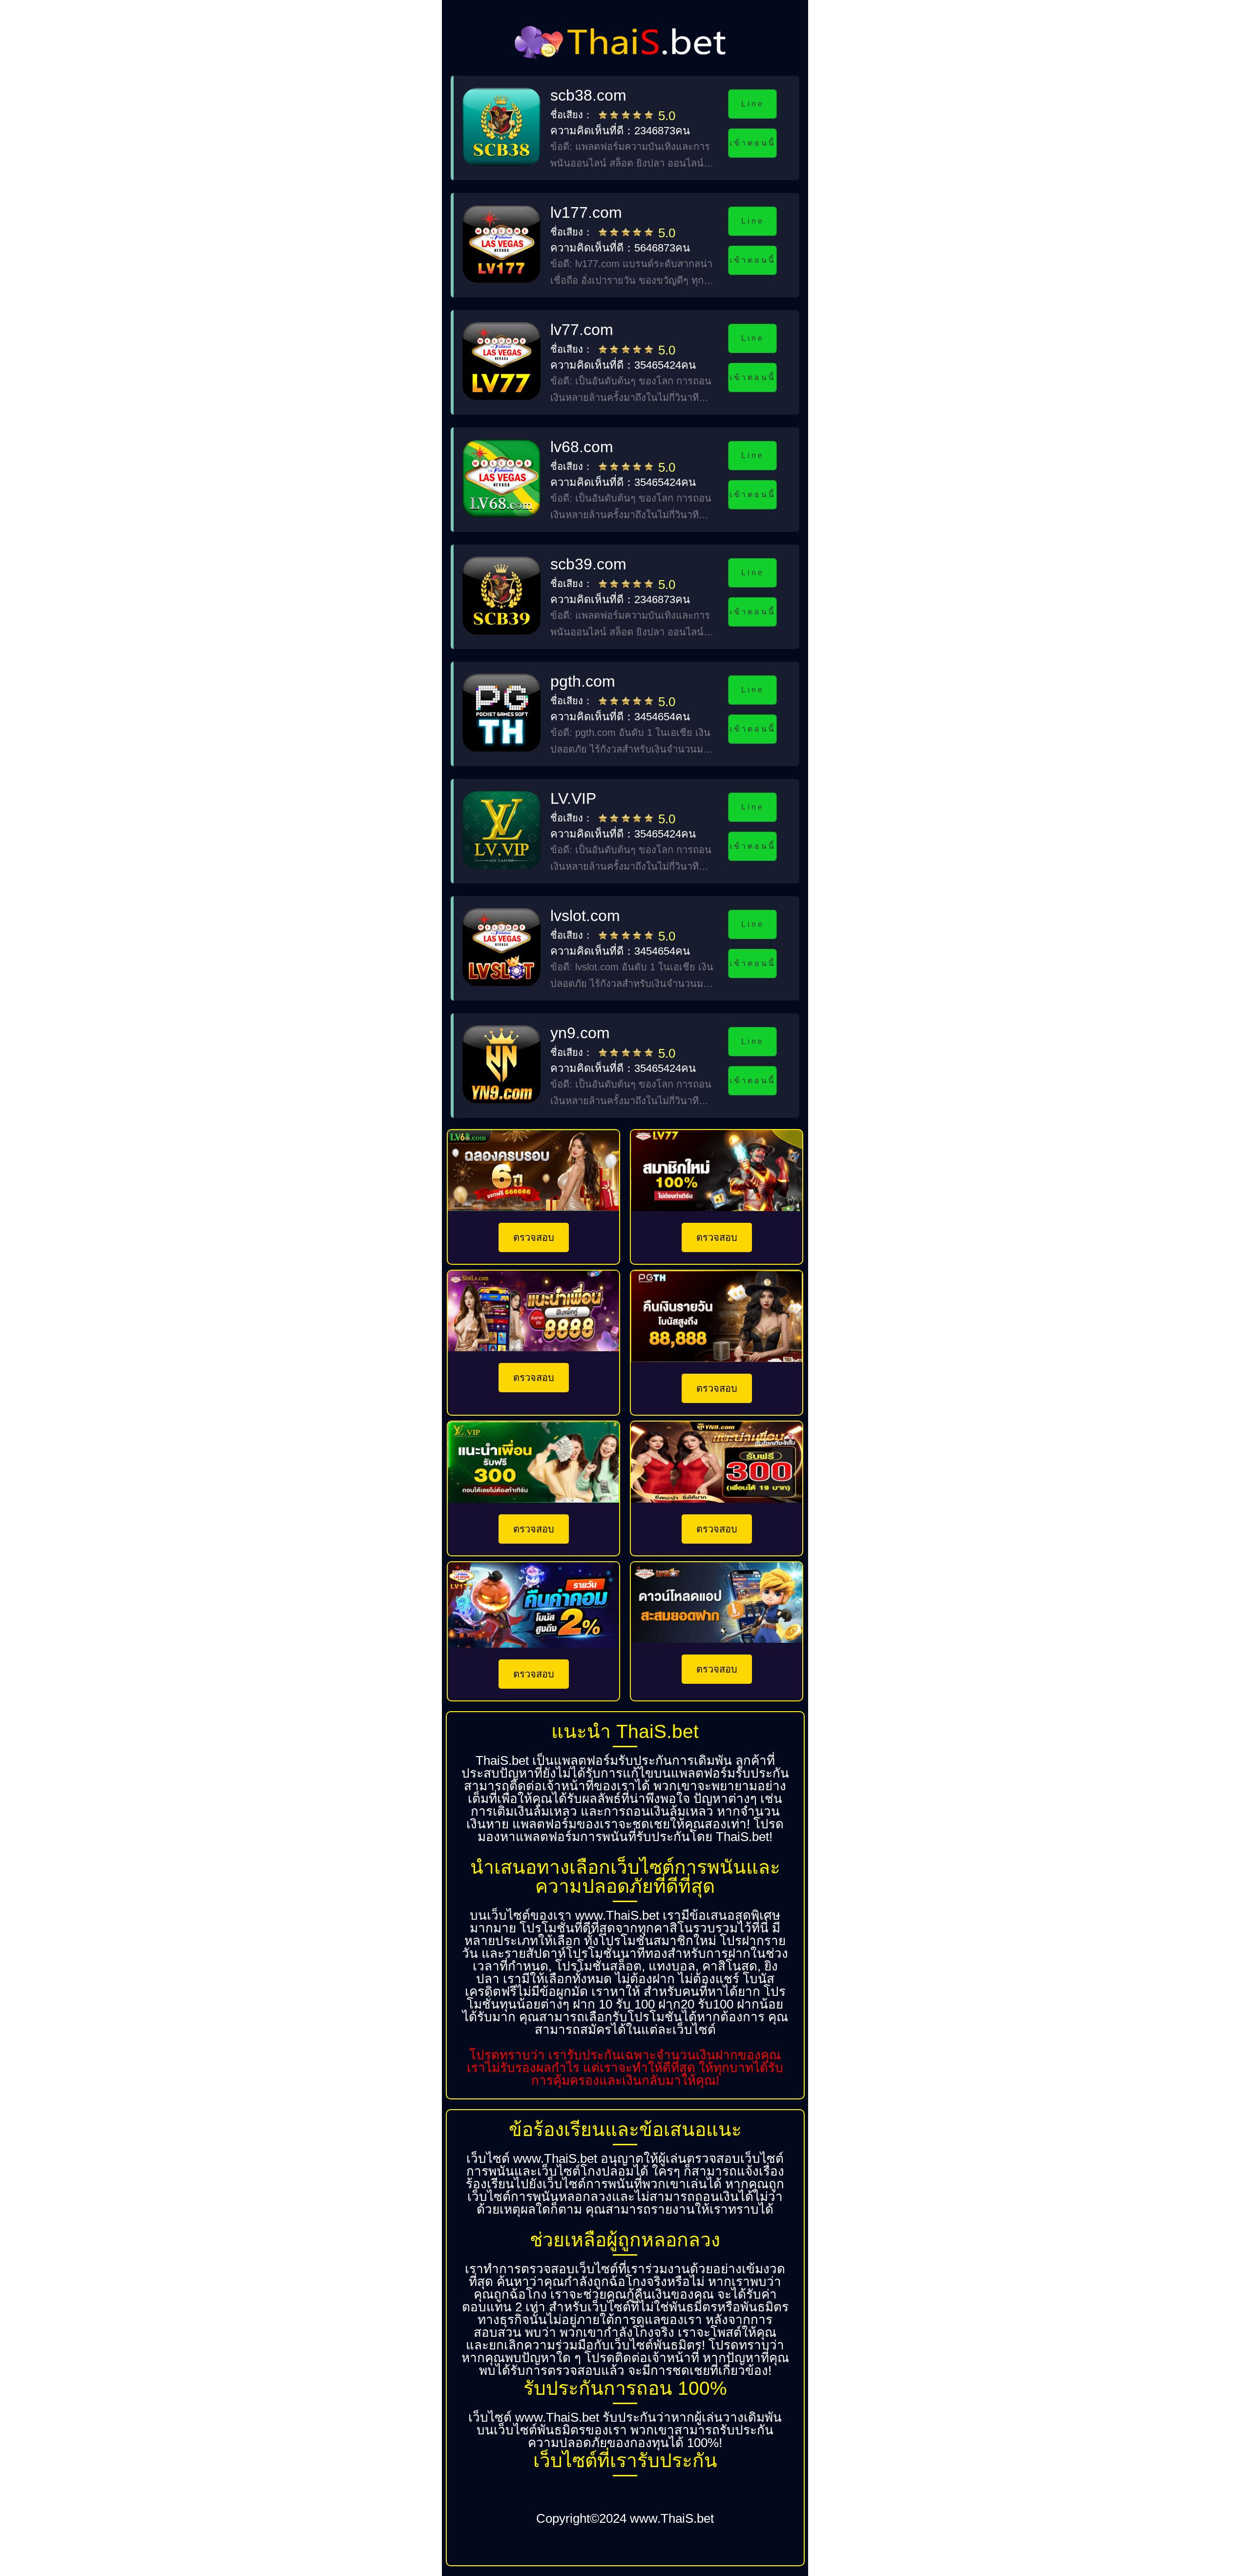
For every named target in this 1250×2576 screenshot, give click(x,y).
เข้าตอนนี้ (752, 143)
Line (752, 104)
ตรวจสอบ (534, 1237)
